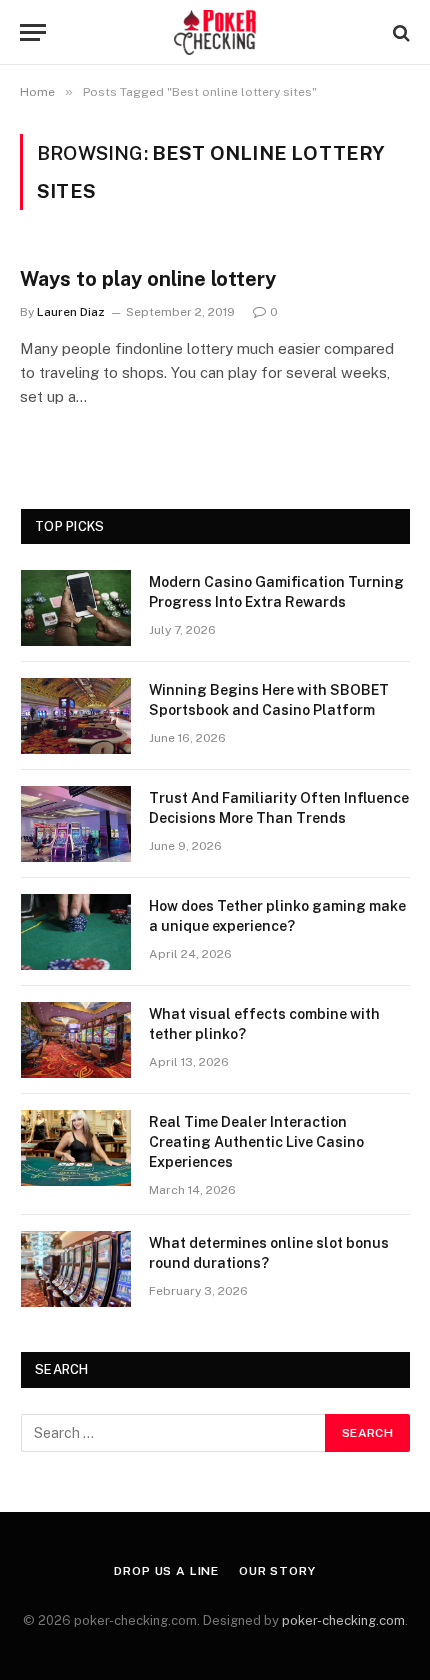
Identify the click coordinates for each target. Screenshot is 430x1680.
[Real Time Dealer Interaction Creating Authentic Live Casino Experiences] (76, 1148)
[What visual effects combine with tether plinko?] (76, 1040)
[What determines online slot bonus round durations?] (76, 1269)
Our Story (277, 1571)
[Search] (399, 32)
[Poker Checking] (215, 32)
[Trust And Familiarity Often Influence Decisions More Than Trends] (76, 824)
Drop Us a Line (166, 1571)
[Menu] (33, 32)
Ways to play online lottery (148, 279)
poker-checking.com (343, 1620)
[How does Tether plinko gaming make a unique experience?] (76, 932)
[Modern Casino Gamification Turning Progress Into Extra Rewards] (76, 608)
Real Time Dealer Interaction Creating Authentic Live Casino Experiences (256, 1142)
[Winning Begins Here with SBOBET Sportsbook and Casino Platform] (76, 716)
